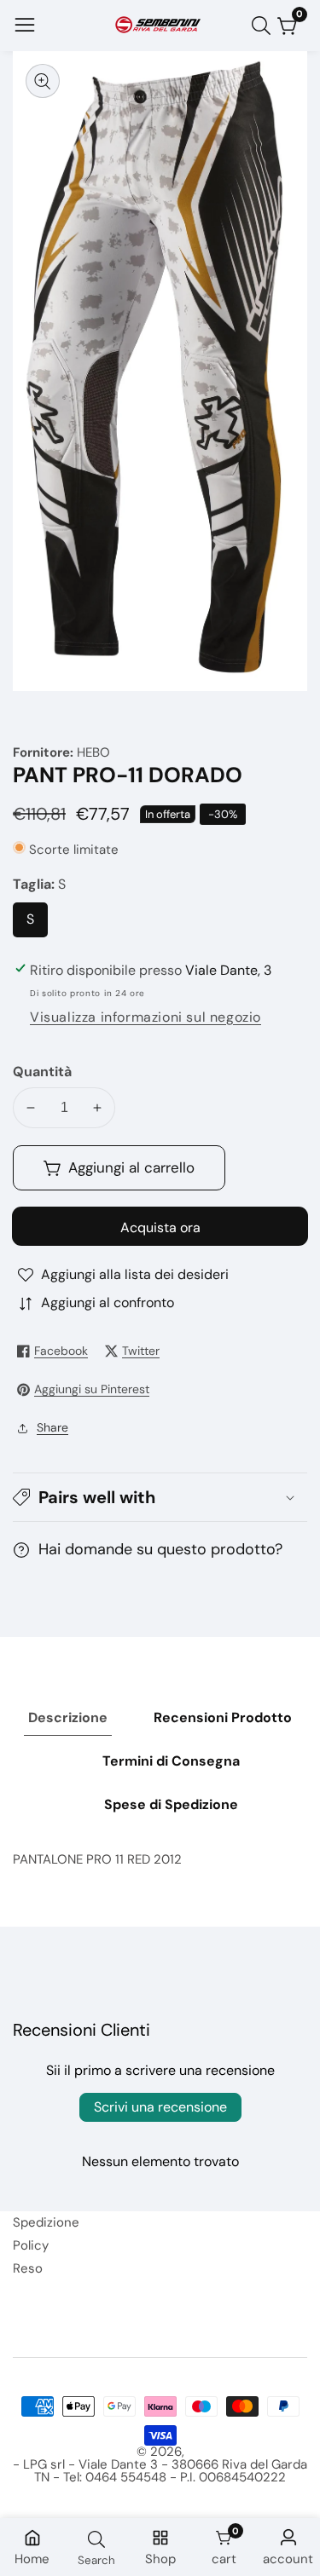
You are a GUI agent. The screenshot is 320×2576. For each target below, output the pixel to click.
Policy (31, 2245)
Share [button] (52, 1427)
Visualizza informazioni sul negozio (145, 1017)
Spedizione (46, 2222)
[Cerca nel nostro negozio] (265, 26)
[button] (160, 1497)
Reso (28, 2268)
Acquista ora (160, 1227)
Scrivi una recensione (160, 2107)
